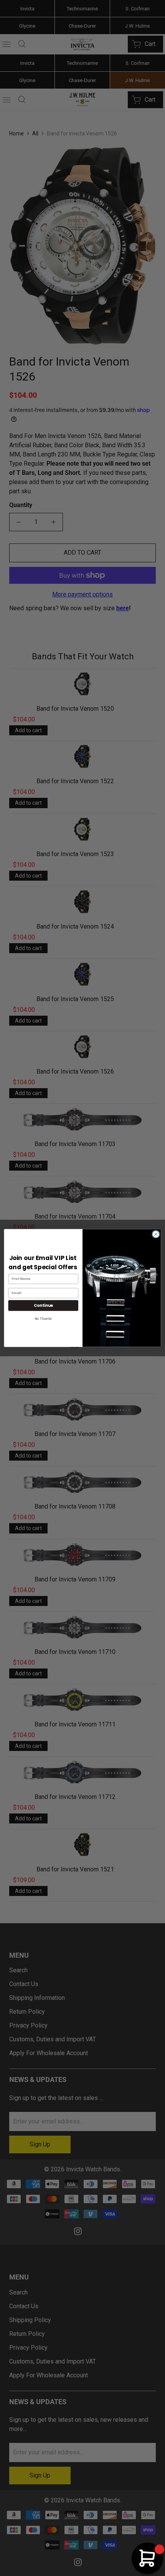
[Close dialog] (156, 1234)
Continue (43, 1305)
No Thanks (43, 1319)
